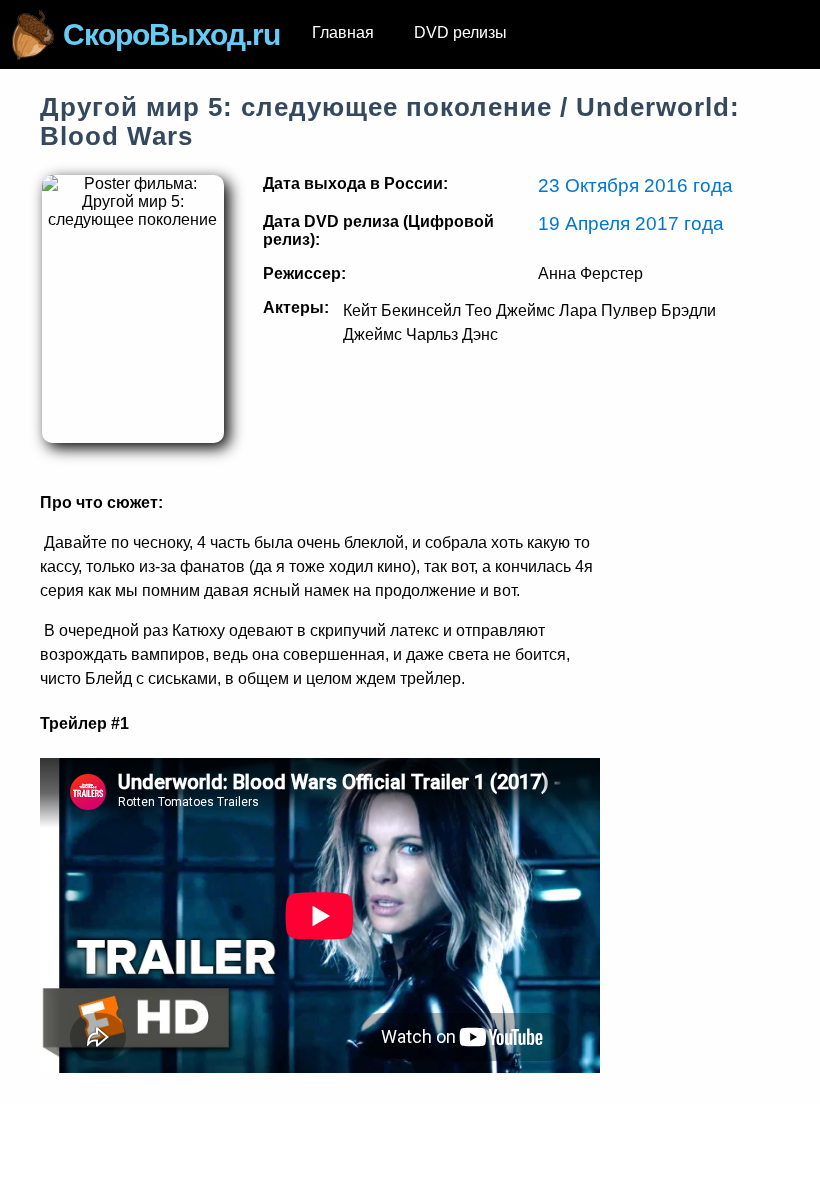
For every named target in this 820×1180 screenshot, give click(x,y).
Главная (343, 32)
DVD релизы (460, 32)
